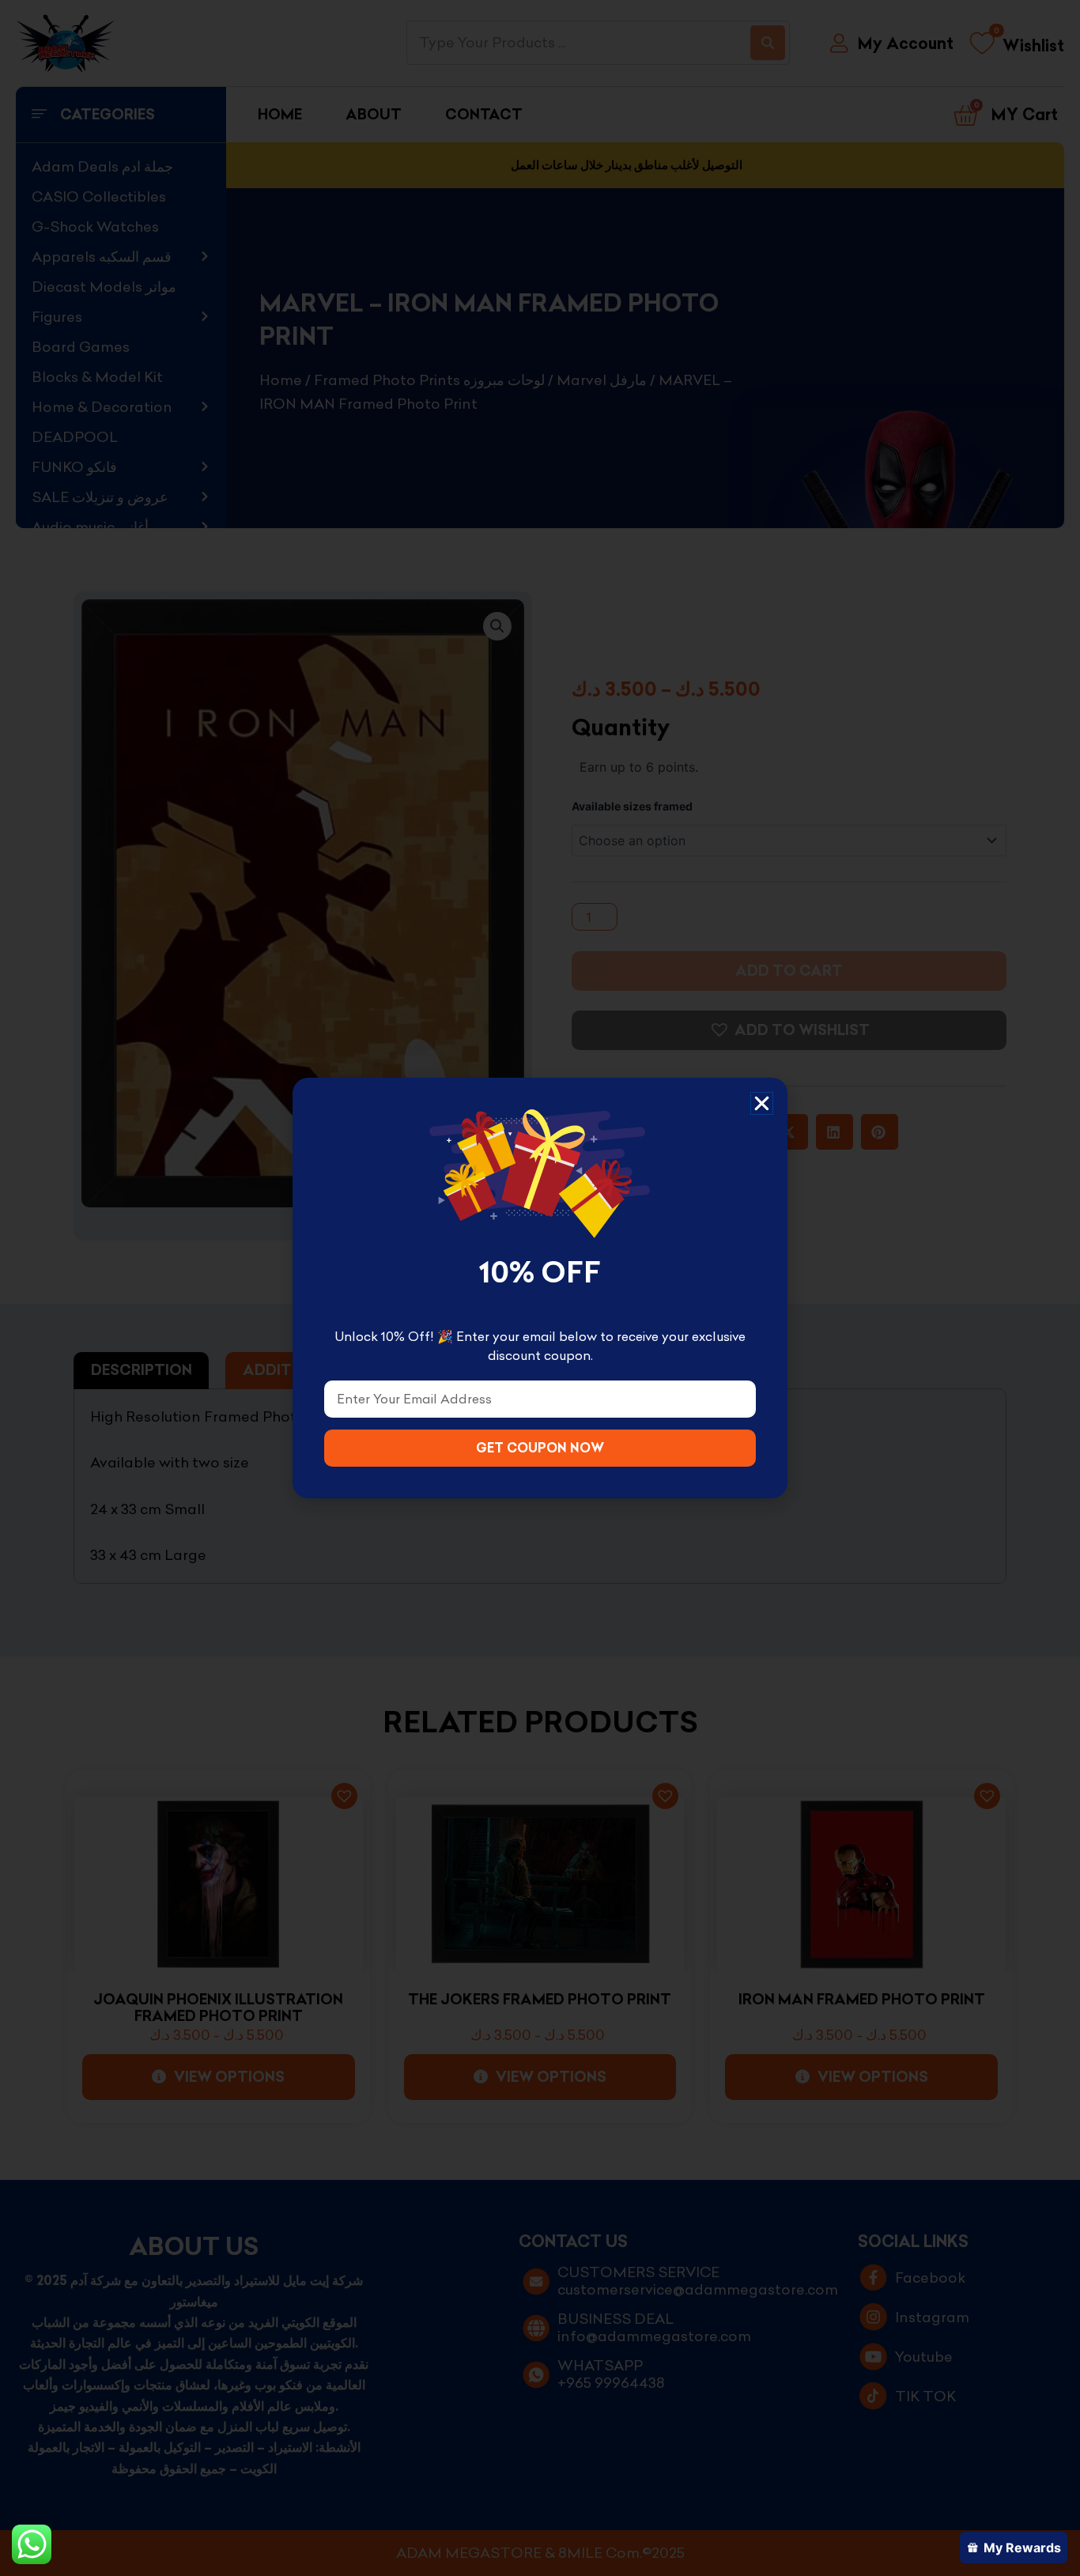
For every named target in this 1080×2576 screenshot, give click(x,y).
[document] (540, 1288)
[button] (762, 1103)
